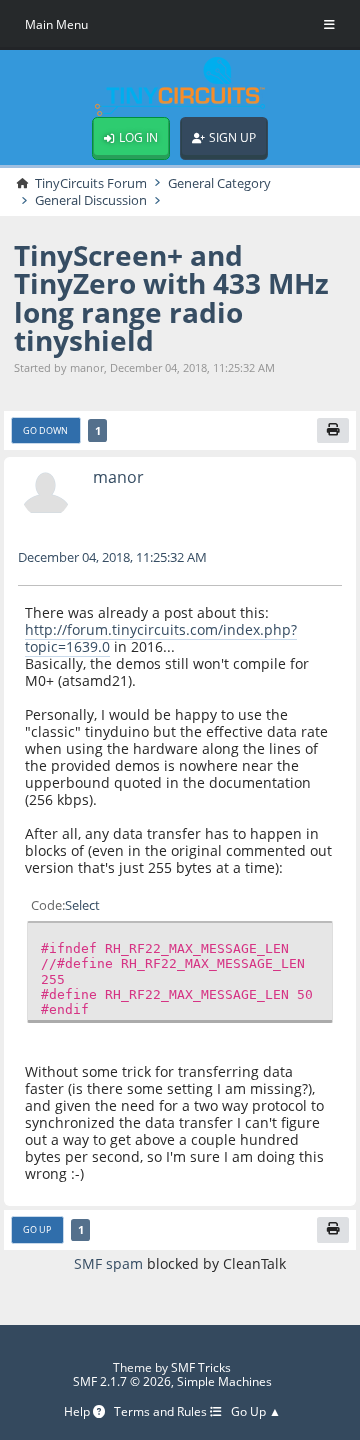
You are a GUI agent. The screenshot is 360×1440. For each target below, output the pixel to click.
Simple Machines (224, 1381)
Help (78, 1412)
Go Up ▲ (256, 1412)
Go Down (45, 430)
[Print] (333, 431)
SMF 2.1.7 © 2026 (122, 1381)
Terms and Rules (162, 1412)
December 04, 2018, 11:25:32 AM (112, 557)
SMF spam (108, 1263)
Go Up (37, 1229)
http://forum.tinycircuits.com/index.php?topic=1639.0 (161, 638)
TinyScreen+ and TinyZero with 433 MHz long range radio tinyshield (171, 297)
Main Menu (56, 24)
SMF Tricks (201, 1367)
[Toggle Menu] (329, 25)
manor (118, 477)
